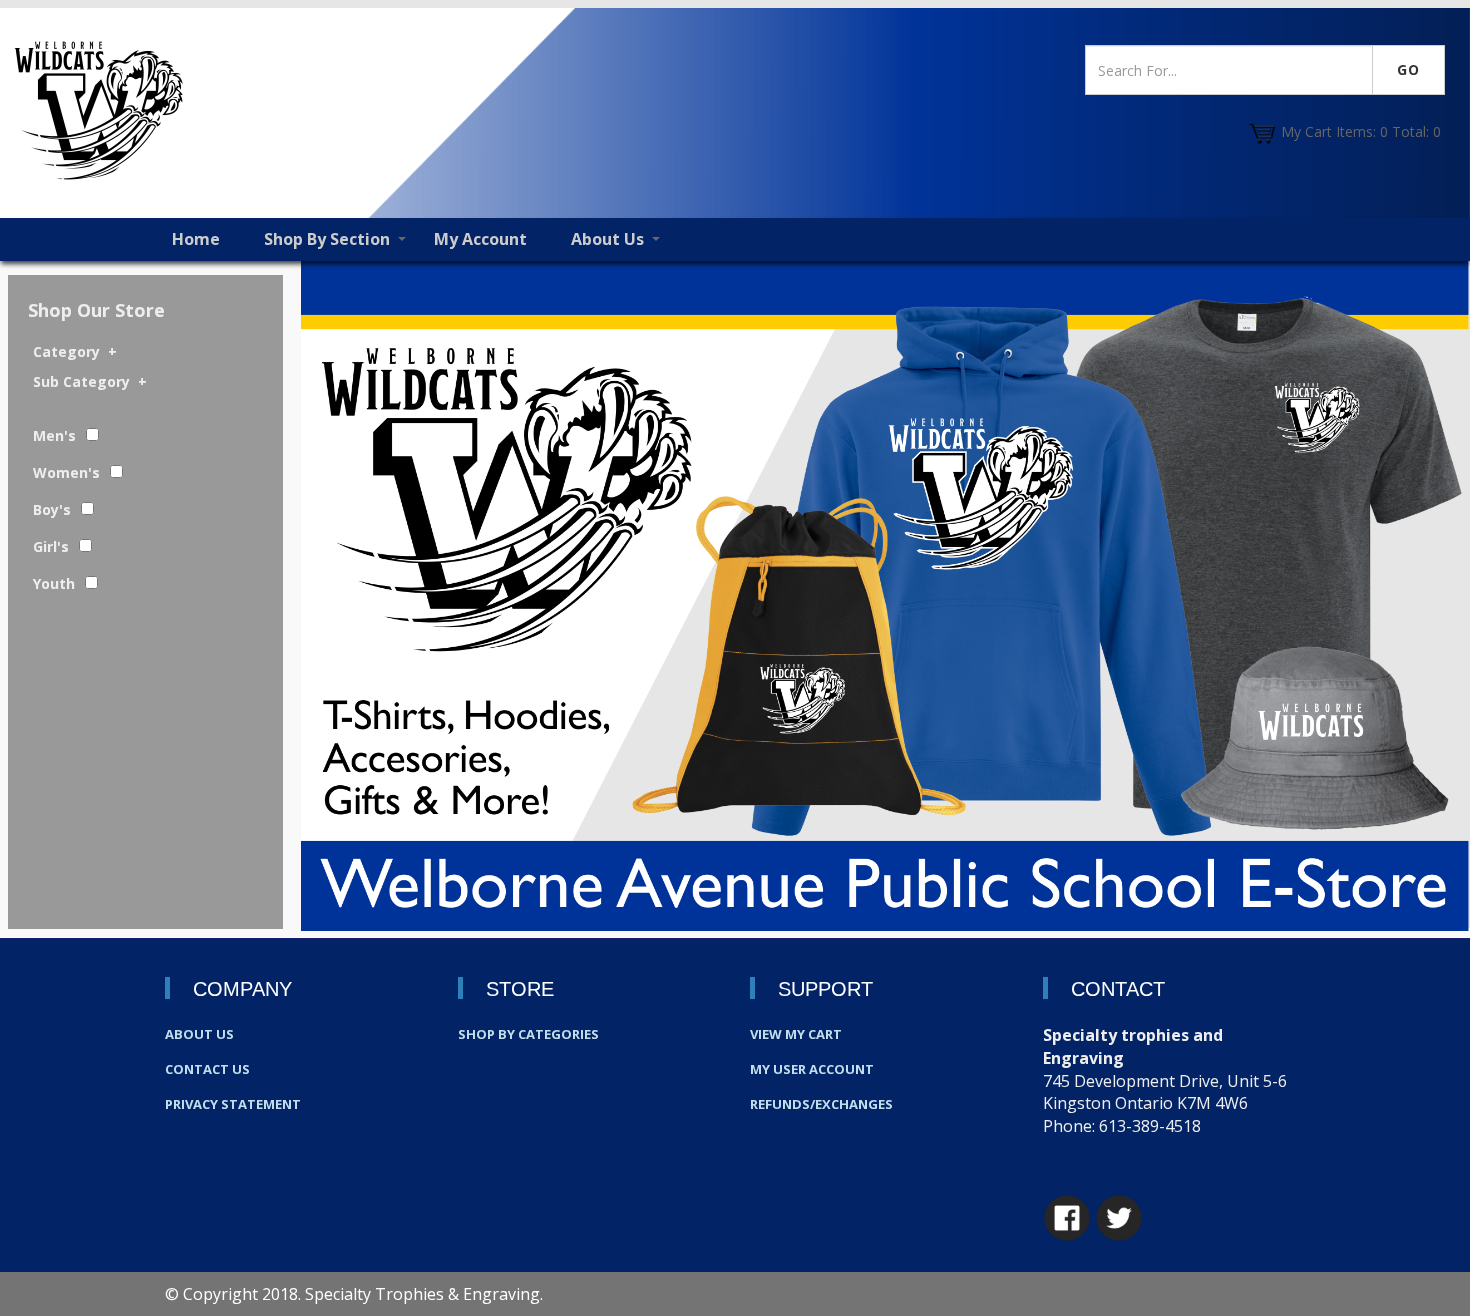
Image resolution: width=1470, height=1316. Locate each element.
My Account (480, 239)
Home (196, 239)
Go (1408, 69)
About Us (607, 239)
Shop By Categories (528, 1034)
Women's (66, 472)
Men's (54, 435)
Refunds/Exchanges (821, 1104)
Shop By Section (327, 239)
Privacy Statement (233, 1104)
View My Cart (796, 1034)
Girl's (51, 546)
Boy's (52, 509)
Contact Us (207, 1069)
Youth (54, 583)
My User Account (812, 1069)
